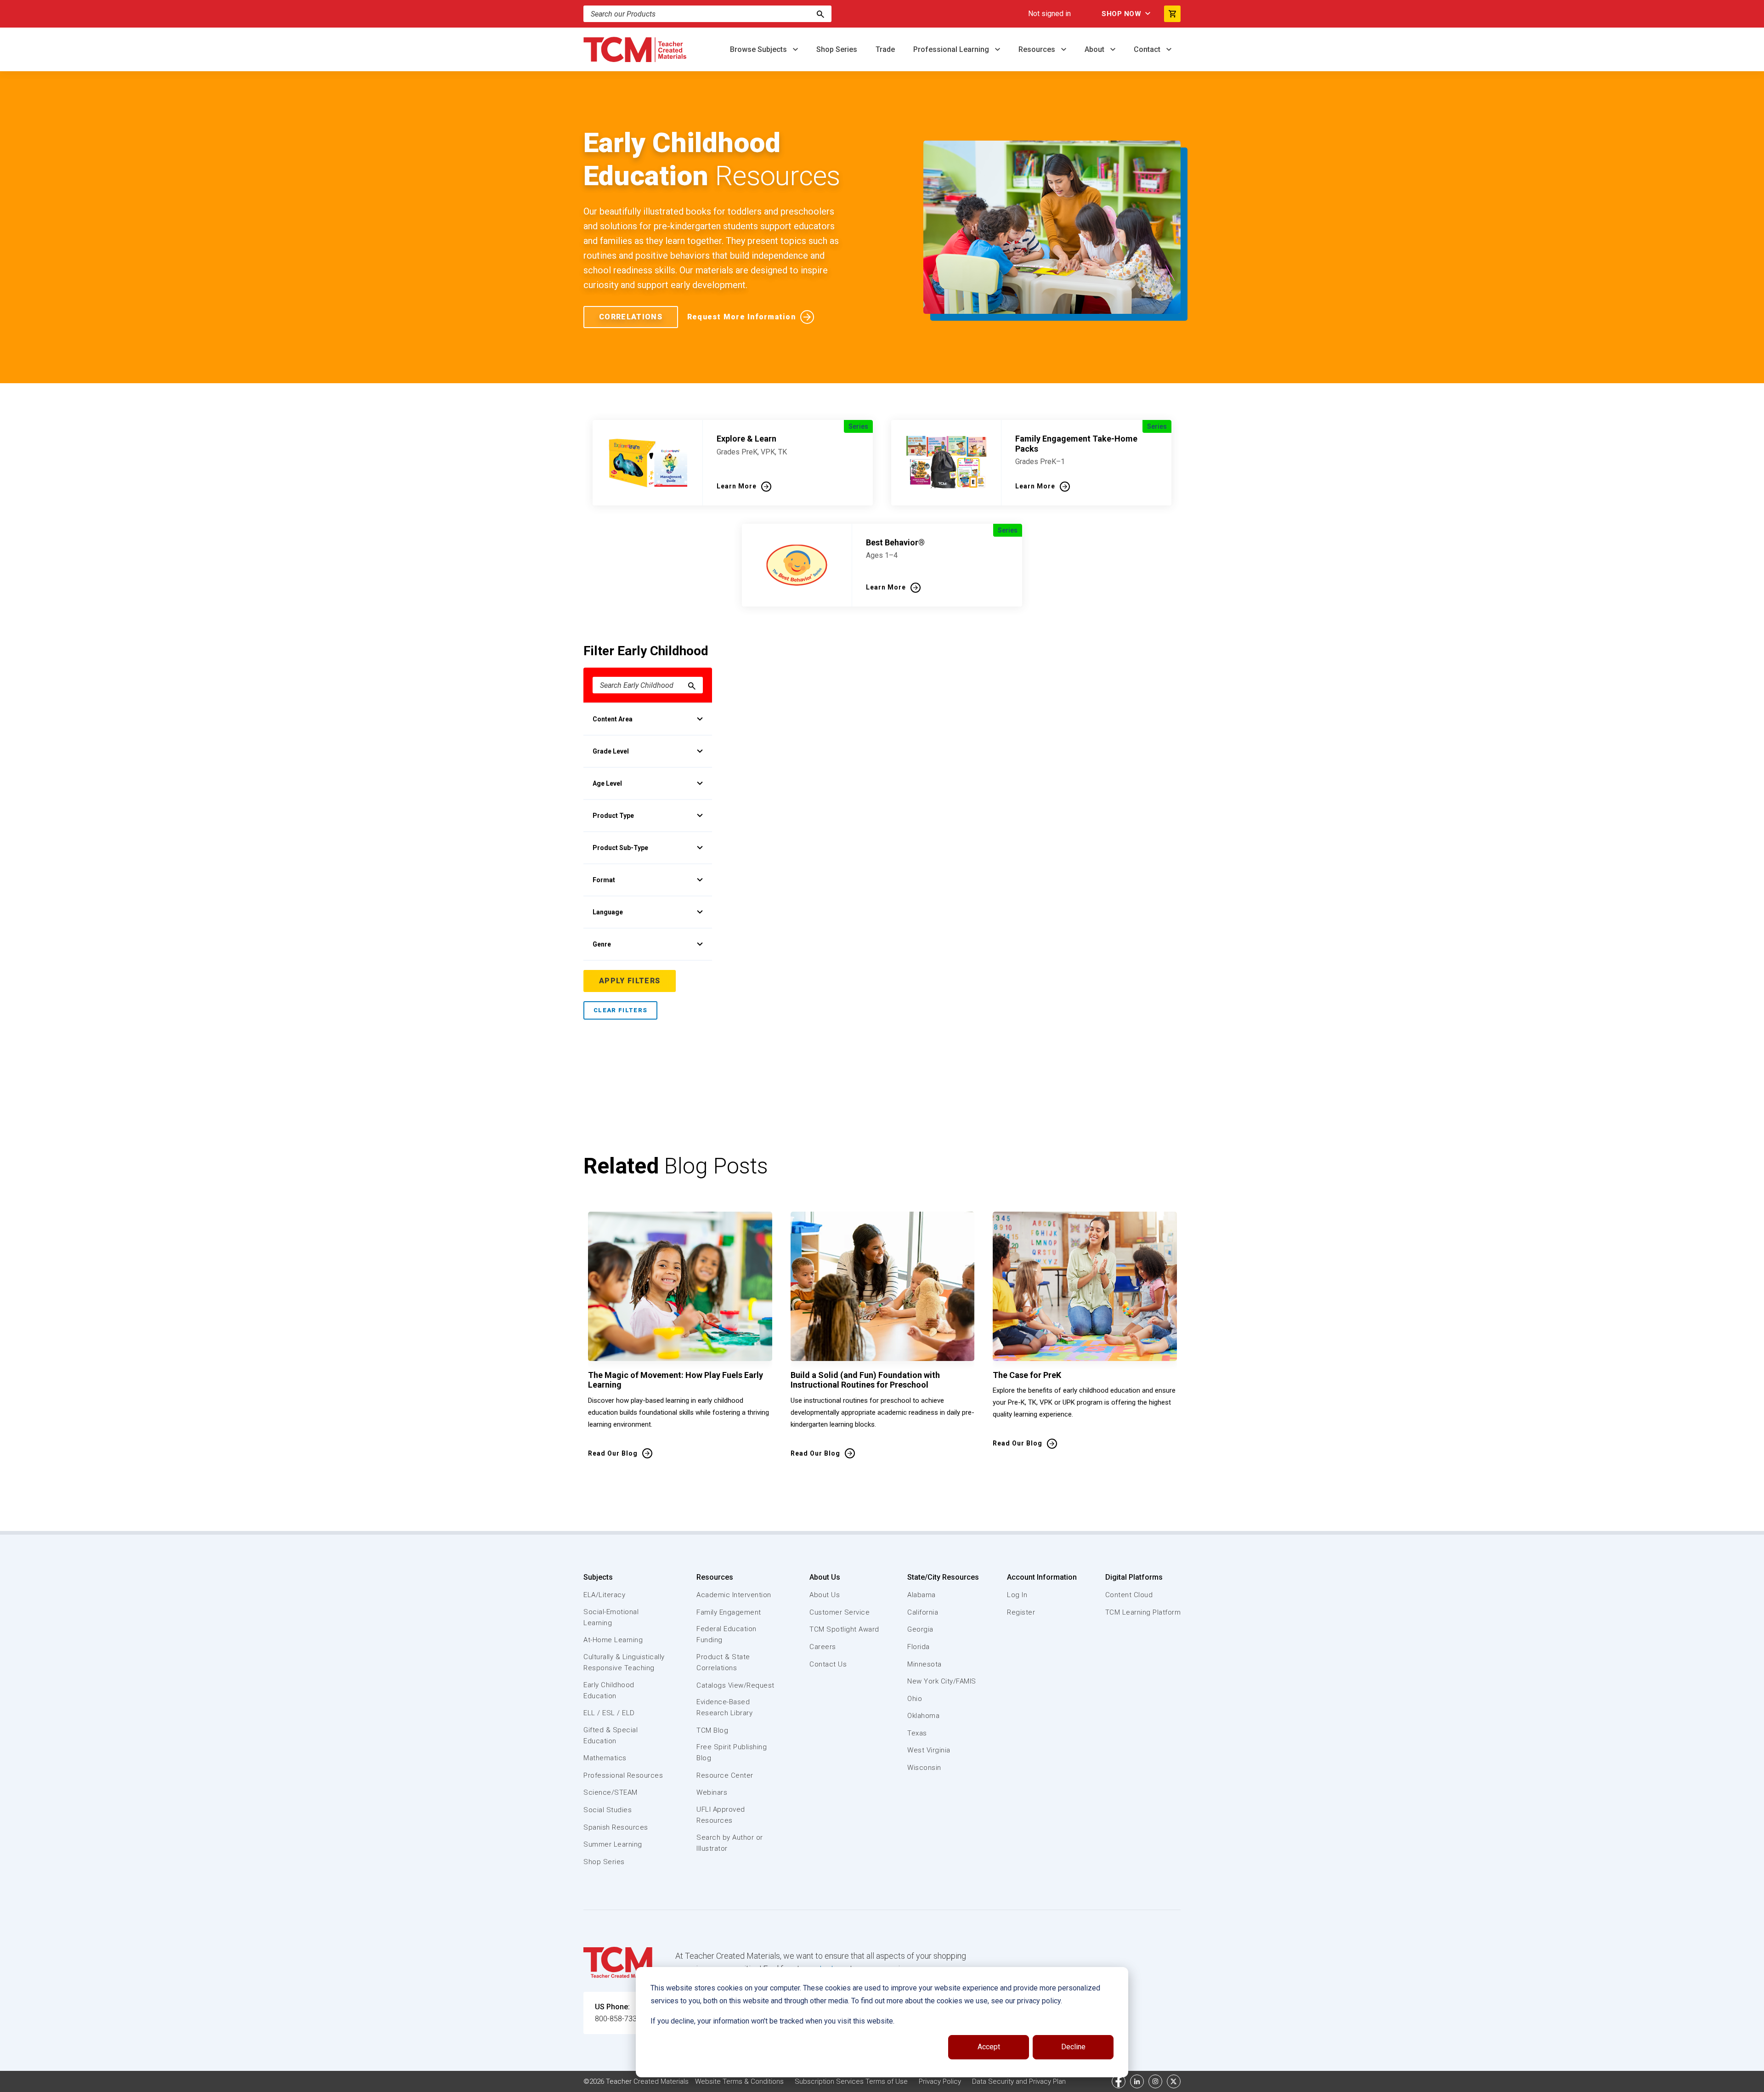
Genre (602, 944)
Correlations (631, 317)
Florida (919, 1647)
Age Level (607, 783)
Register (1021, 1612)
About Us (825, 1577)
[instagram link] (1155, 2081)
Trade (885, 49)
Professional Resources (623, 1775)
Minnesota (924, 1664)
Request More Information (741, 317)
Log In (1017, 1595)
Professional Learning (952, 49)
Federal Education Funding (727, 1634)
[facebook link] (1119, 2081)
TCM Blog (712, 1730)
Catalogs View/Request (735, 1685)
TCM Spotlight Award (844, 1629)
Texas (917, 1733)
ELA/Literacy (604, 1595)
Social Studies (608, 1810)
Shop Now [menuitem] (1121, 14)
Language (608, 912)
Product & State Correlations (723, 1662)
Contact (1148, 49)
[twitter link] (1174, 2081)
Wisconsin (924, 1768)
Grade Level (611, 751)
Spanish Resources (616, 1827)
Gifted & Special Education (611, 1735)
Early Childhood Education (609, 1690)
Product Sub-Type (620, 848)
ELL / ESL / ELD (609, 1713)
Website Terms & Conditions (739, 2081)
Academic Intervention (734, 1595)
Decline (1073, 2047)
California (923, 1612)
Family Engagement (729, 1612)
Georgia (920, 1629)
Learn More (737, 486)
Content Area (613, 719)
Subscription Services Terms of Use (851, 2081)
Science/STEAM (611, 1792)
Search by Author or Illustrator (730, 1843)
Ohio (915, 1699)
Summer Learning (613, 1844)
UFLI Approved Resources (721, 1815)
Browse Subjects (759, 49)
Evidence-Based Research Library (724, 1707)
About (1095, 49)
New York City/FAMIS (942, 1681)
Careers (823, 1647)
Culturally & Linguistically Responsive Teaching (624, 1662)
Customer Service (840, 1612)
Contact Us (828, 1664)
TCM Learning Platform (1143, 1612)
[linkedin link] (1137, 2081)
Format (604, 880)
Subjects (598, 1577)
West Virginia (929, 1750)
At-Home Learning (613, 1640)
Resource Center (725, 1775)
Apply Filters (630, 981)
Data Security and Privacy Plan (1019, 2081)
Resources (1038, 49)
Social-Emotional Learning (611, 1617)
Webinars (712, 1792)
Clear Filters (620, 1010)
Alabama (922, 1595)
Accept (989, 2047)
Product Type (613, 816)
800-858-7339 (618, 2019)
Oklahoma (923, 1716)
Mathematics (605, 1758)
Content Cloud (1129, 1595)
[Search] (820, 14)
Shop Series (837, 49)
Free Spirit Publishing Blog (732, 1752)
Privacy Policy (940, 2081)
